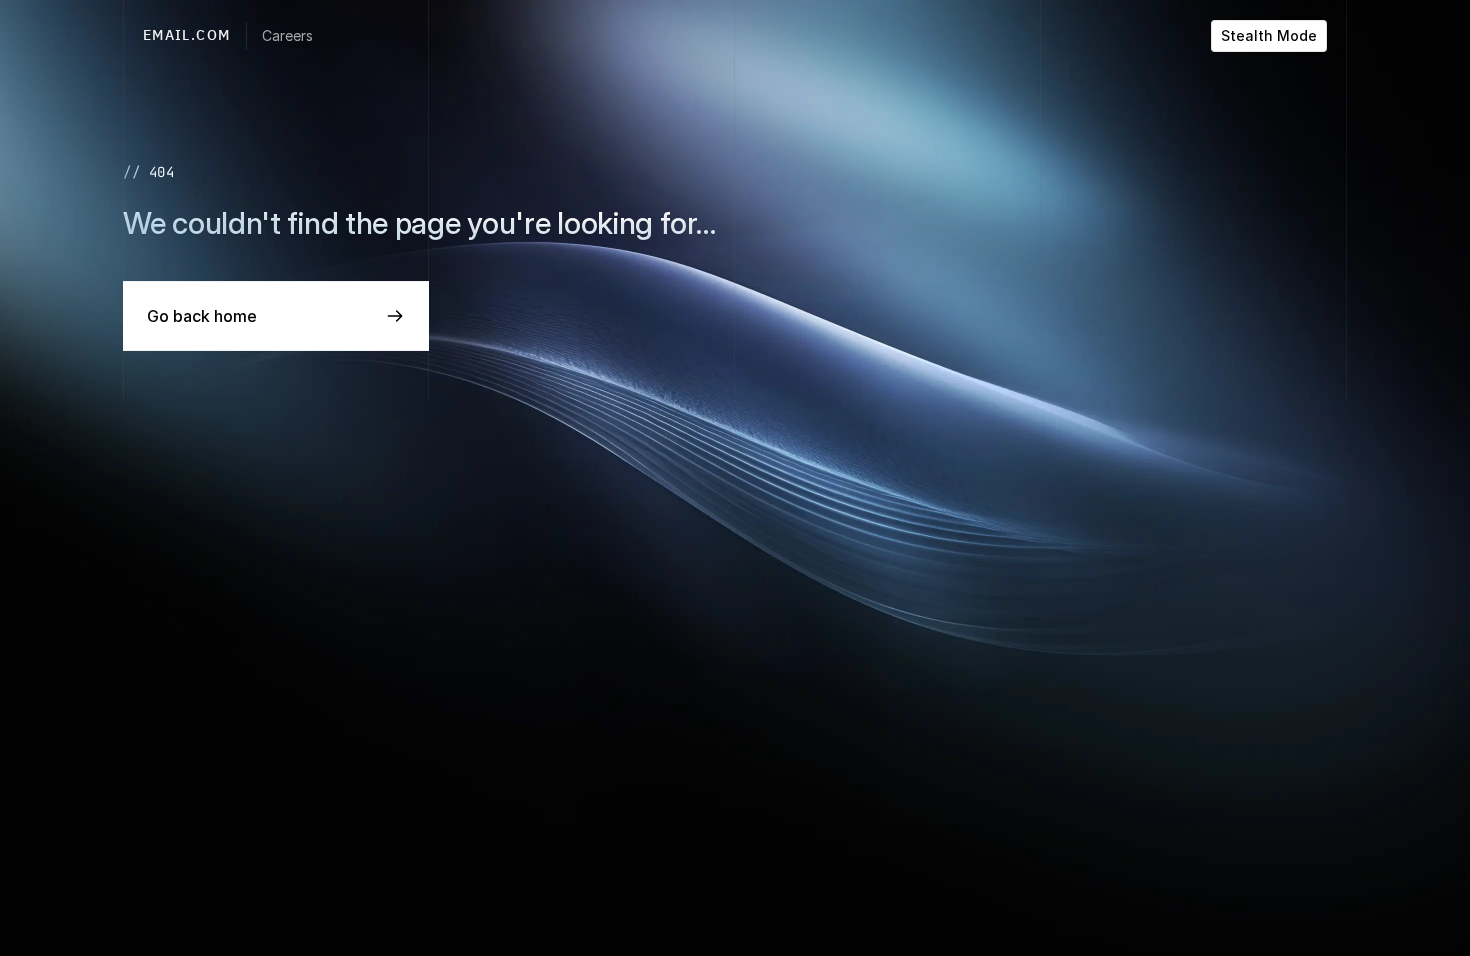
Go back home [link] (202, 316)
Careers (287, 35)
